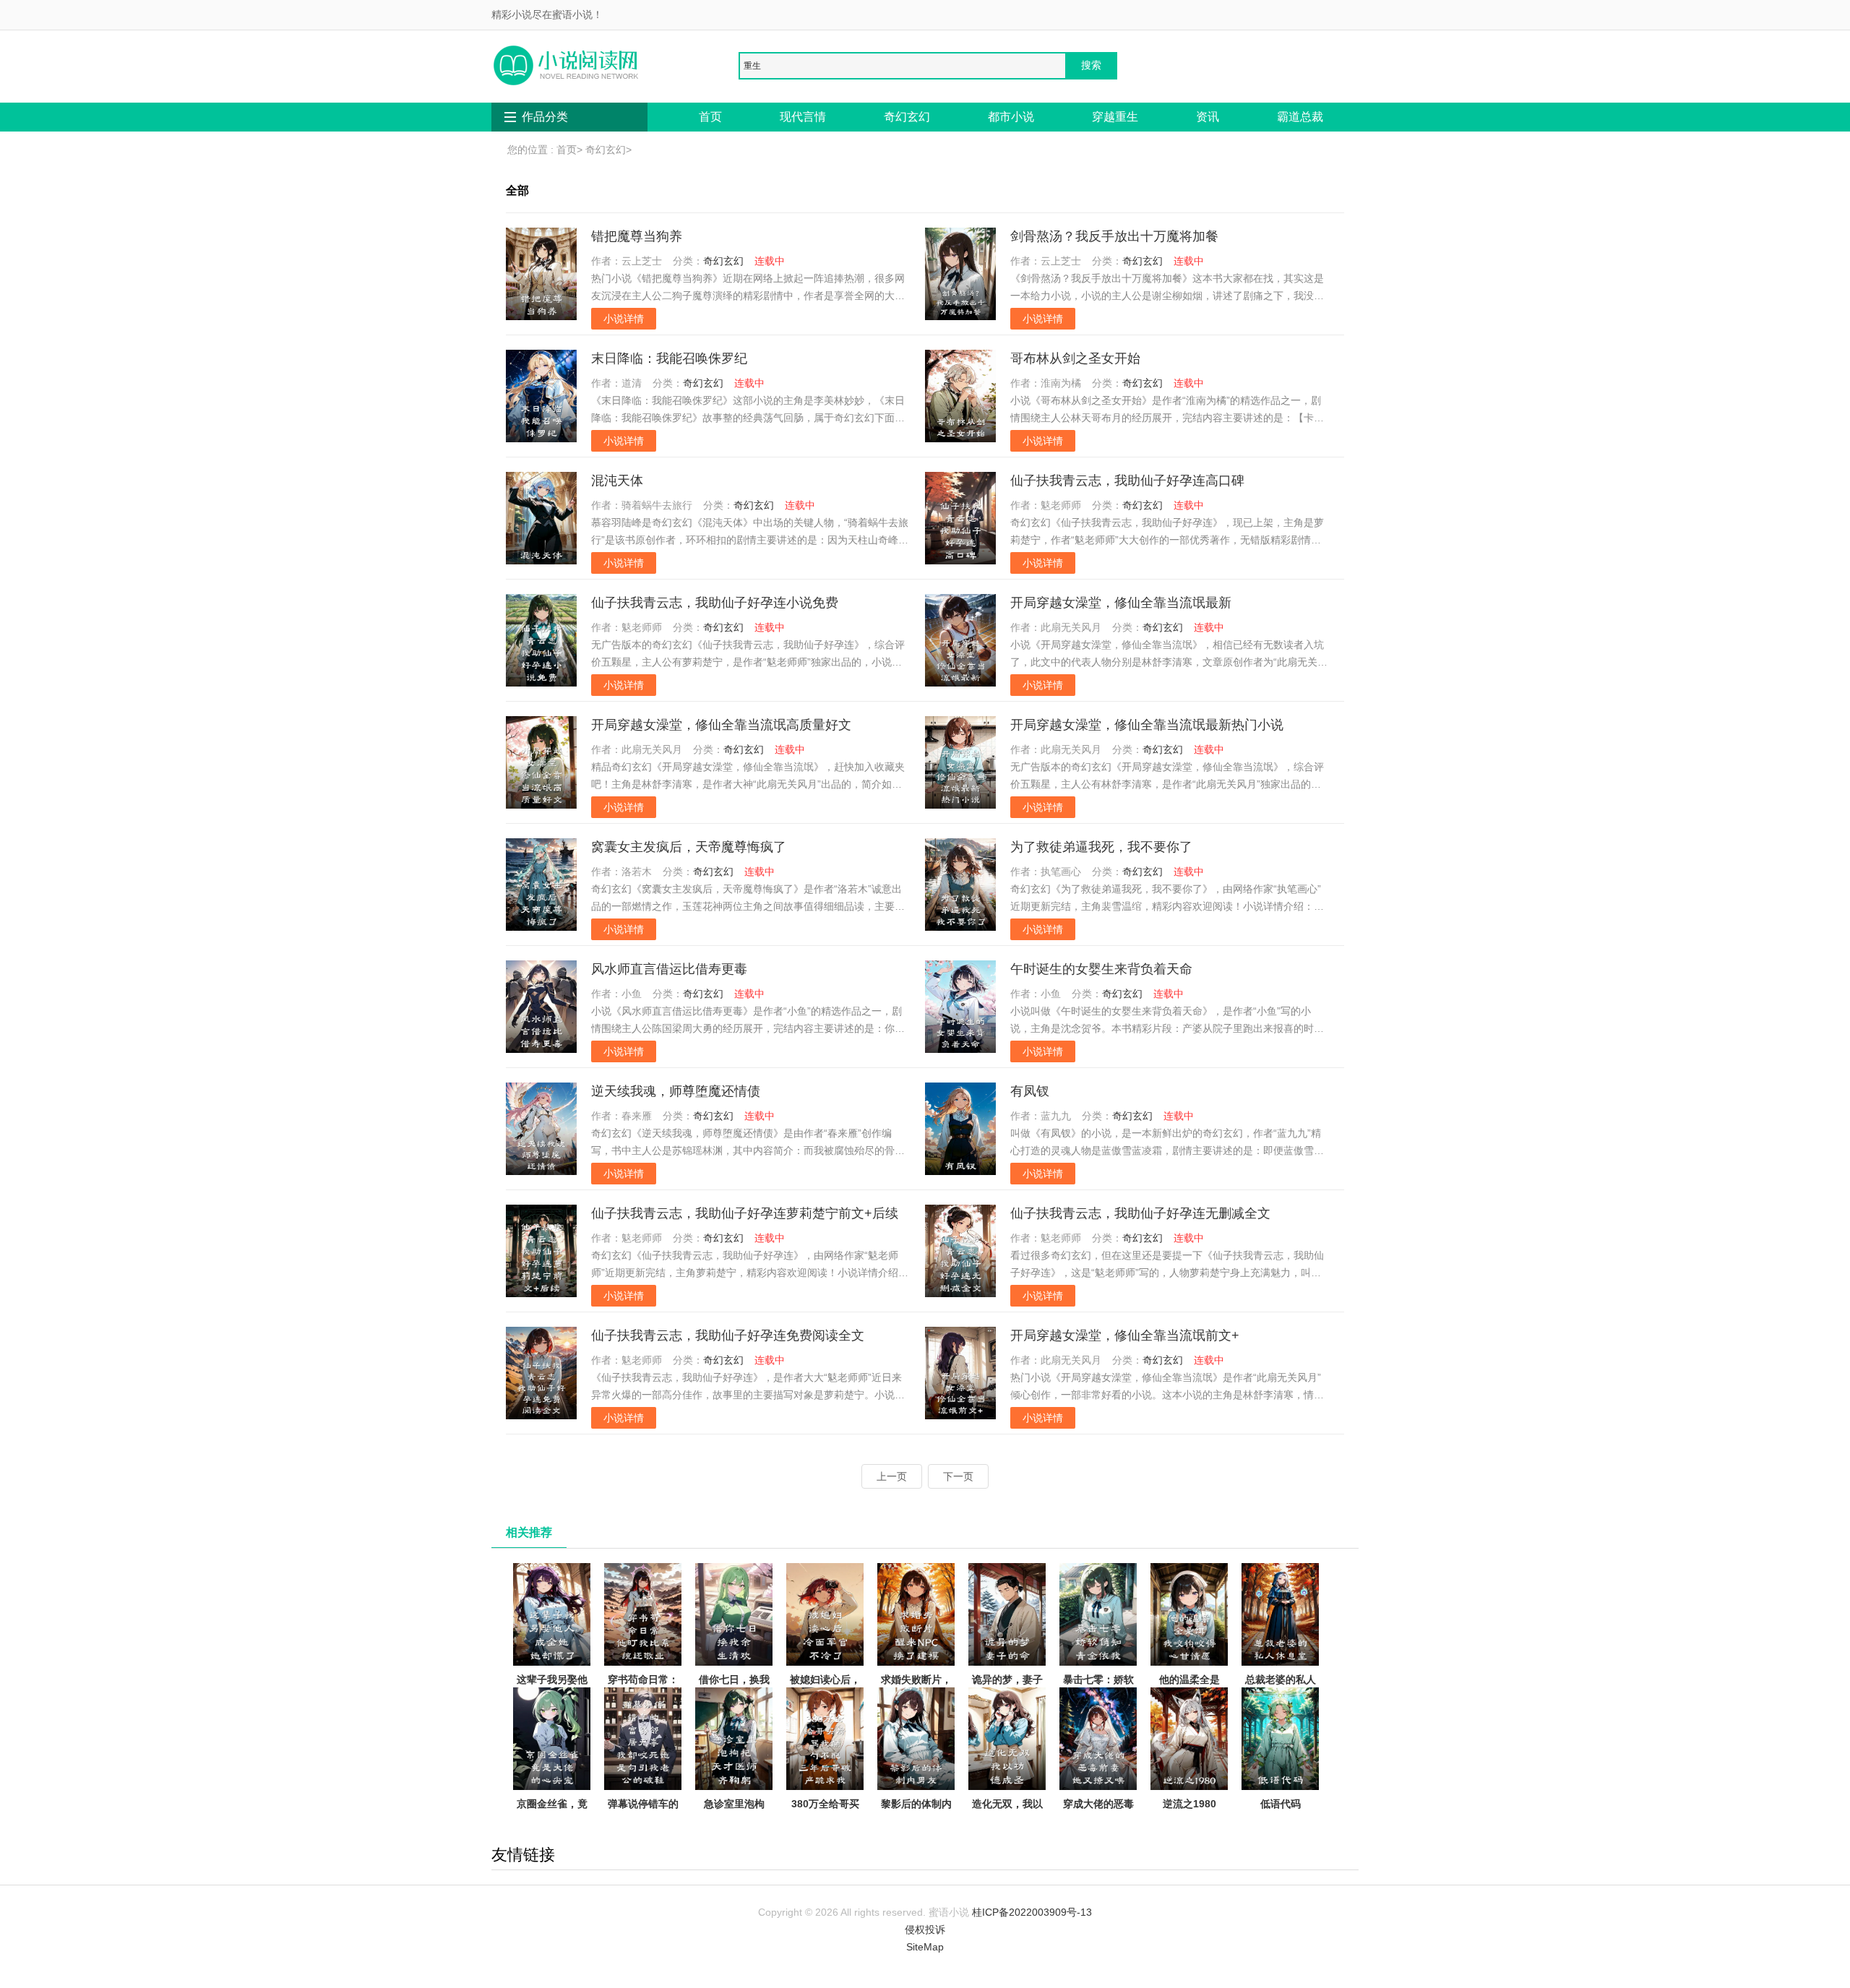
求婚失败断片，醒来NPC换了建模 (916, 1697)
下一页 (958, 1476)
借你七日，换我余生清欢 (734, 1688)
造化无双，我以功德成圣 (1007, 1812)
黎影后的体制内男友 (916, 1812)
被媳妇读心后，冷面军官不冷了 (825, 1688)
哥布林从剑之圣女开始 (1075, 358)
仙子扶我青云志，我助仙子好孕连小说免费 (715, 603)
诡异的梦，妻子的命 (1007, 1688)
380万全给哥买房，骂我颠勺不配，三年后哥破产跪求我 (825, 1830)
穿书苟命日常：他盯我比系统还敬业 (643, 1697)
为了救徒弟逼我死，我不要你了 (1101, 847)
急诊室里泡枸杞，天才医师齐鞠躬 (734, 1821)
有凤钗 (1030, 1091)
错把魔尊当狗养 (637, 236)
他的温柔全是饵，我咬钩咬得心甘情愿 (1189, 1697)
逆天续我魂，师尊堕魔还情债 (676, 1091)
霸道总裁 (1300, 117)
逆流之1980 (1189, 1804)
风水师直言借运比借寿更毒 (669, 969)
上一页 (892, 1476)
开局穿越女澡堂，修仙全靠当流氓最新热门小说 (1147, 725)
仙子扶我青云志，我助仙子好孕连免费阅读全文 (728, 1335)
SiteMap (925, 1947)
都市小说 (1011, 117)
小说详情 (624, 319)
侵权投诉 (925, 1929)
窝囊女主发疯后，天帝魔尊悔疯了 (689, 847)
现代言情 (803, 117)
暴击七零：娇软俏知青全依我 (1098, 1688)
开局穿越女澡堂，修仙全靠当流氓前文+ (1125, 1335)
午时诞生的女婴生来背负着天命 (1101, 969)
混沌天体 (617, 481)
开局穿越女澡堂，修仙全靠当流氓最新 (1121, 603)
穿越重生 (1115, 117)
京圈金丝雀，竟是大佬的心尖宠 (552, 1812)
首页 (710, 117)
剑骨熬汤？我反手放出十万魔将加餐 (1114, 236)
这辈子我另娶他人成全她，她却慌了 (552, 1697)
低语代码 (1281, 1804)
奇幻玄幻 (907, 117)
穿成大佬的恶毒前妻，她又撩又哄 (1098, 1821)
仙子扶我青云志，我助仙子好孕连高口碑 (1127, 481)
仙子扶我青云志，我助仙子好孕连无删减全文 (1140, 1213)
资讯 (1208, 117)
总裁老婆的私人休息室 (1281, 1688)
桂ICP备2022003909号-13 (1032, 1912)
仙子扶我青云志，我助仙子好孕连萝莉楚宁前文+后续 (745, 1213)
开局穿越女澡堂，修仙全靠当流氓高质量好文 (721, 725)
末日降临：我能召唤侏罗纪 (669, 358)
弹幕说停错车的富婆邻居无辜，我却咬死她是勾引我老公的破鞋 (643, 1830)
